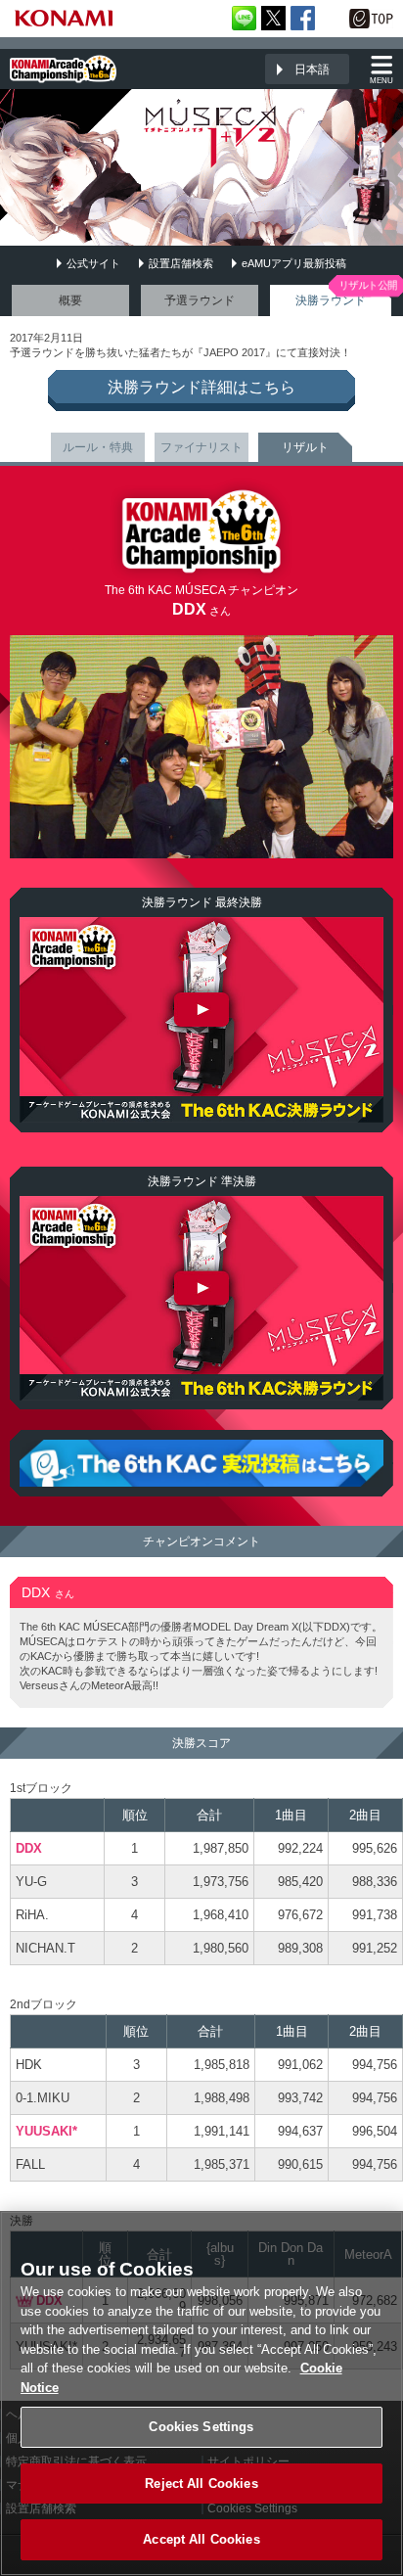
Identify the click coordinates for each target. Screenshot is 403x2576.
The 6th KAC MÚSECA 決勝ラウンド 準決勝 (201, 1298)
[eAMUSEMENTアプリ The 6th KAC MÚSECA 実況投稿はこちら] (201, 1463)
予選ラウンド (200, 300)
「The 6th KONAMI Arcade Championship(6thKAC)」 (63, 69)
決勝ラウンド (331, 300)
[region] (201, 2393)
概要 (70, 300)
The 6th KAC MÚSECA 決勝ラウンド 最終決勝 (201, 1019)
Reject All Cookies (201, 2484)
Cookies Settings (201, 2427)
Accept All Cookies (201, 2539)
